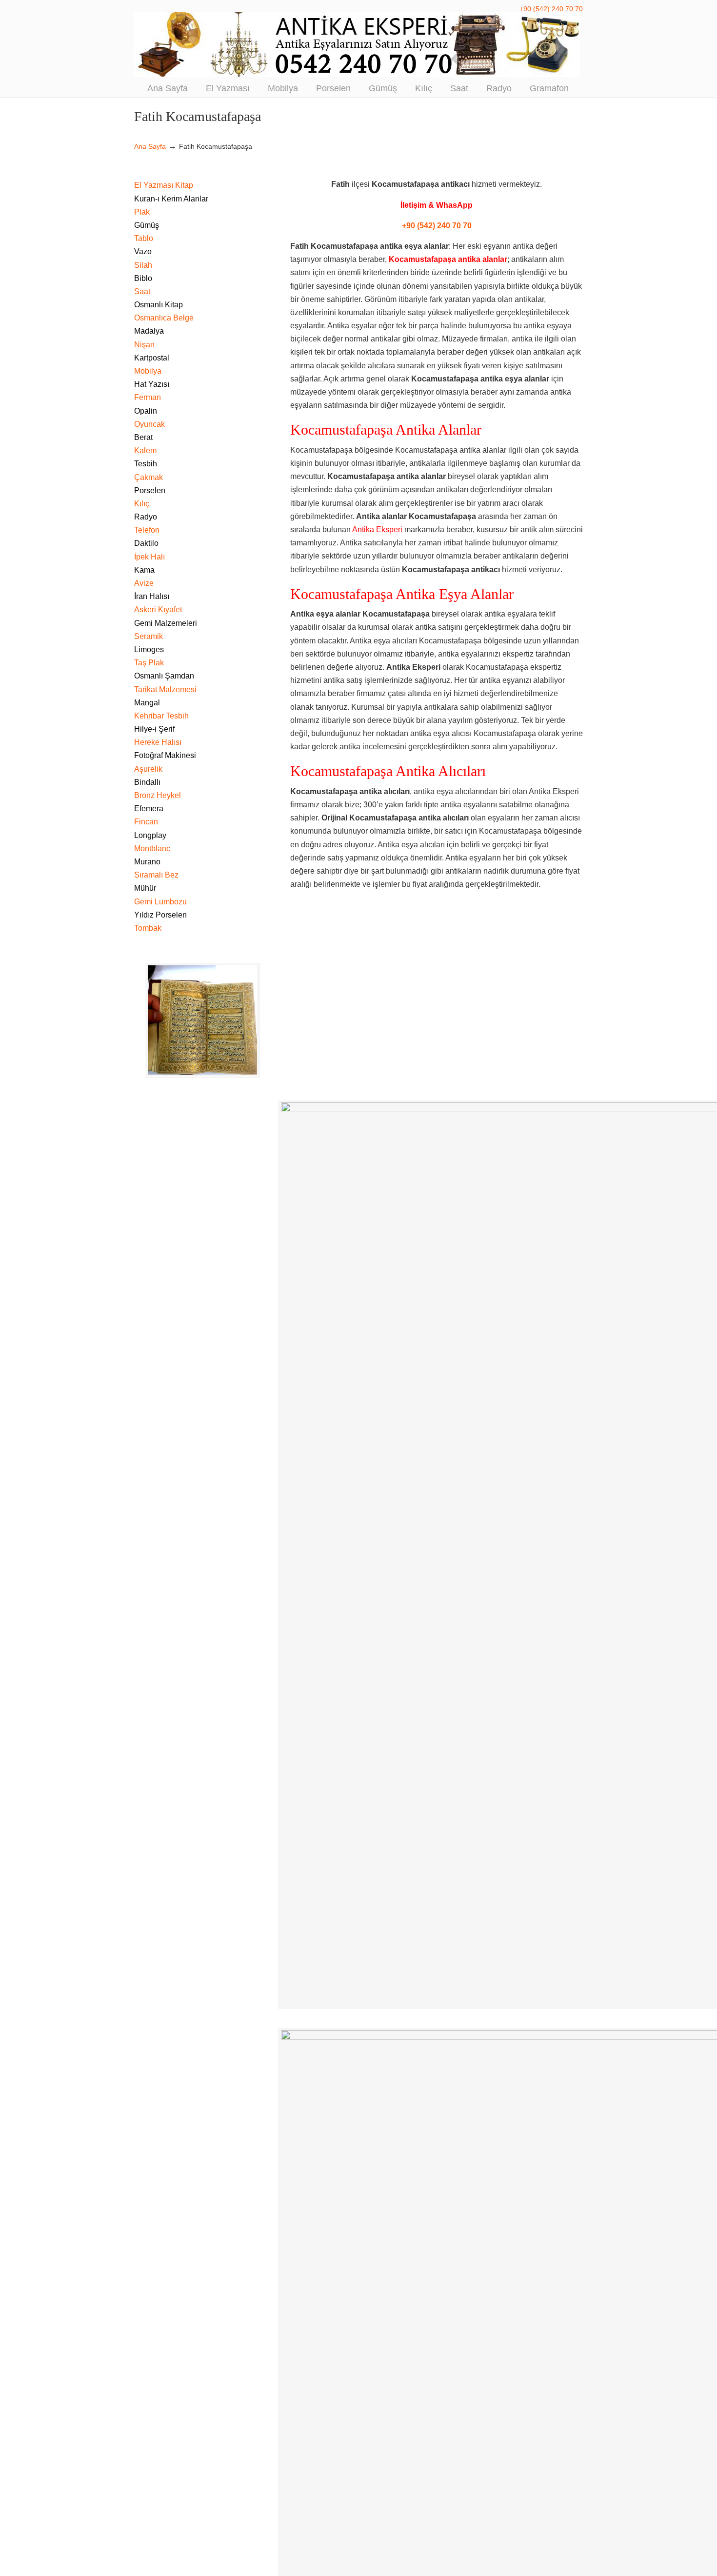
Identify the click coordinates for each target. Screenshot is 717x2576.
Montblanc (152, 849)
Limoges (149, 649)
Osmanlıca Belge (164, 318)
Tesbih (146, 464)
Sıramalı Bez (156, 875)
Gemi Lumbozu (160, 902)
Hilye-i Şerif (154, 729)
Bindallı (147, 782)
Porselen (150, 490)
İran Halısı (152, 596)
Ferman (148, 397)
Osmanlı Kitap (159, 305)
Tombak (148, 928)
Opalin (146, 411)
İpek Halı (149, 557)
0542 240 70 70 (358, 45)
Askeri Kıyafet (158, 609)
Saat (142, 291)
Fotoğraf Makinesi (165, 755)
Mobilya (148, 371)
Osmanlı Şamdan (164, 676)
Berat (143, 437)
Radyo (146, 517)
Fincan (146, 822)
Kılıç (142, 504)
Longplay (150, 835)
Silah (143, 265)
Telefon (147, 530)
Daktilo (146, 543)
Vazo (143, 251)
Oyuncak (149, 424)
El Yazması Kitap (164, 185)
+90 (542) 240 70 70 (551, 9)
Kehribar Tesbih (161, 716)
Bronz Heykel (158, 795)
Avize (144, 583)
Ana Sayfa (150, 146)
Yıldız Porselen (160, 915)
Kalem (145, 450)
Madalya (149, 331)
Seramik (149, 636)
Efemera (149, 809)
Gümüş (147, 225)
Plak (142, 212)
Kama (144, 570)
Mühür (145, 888)
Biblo (143, 278)
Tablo (144, 238)
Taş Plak (149, 663)
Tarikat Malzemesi (165, 689)
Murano (147, 862)
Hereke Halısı (158, 742)
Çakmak (149, 477)
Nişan (144, 345)
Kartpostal (152, 358)
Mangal (147, 703)
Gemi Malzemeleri (166, 623)
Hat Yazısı (152, 384)
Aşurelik (148, 769)
